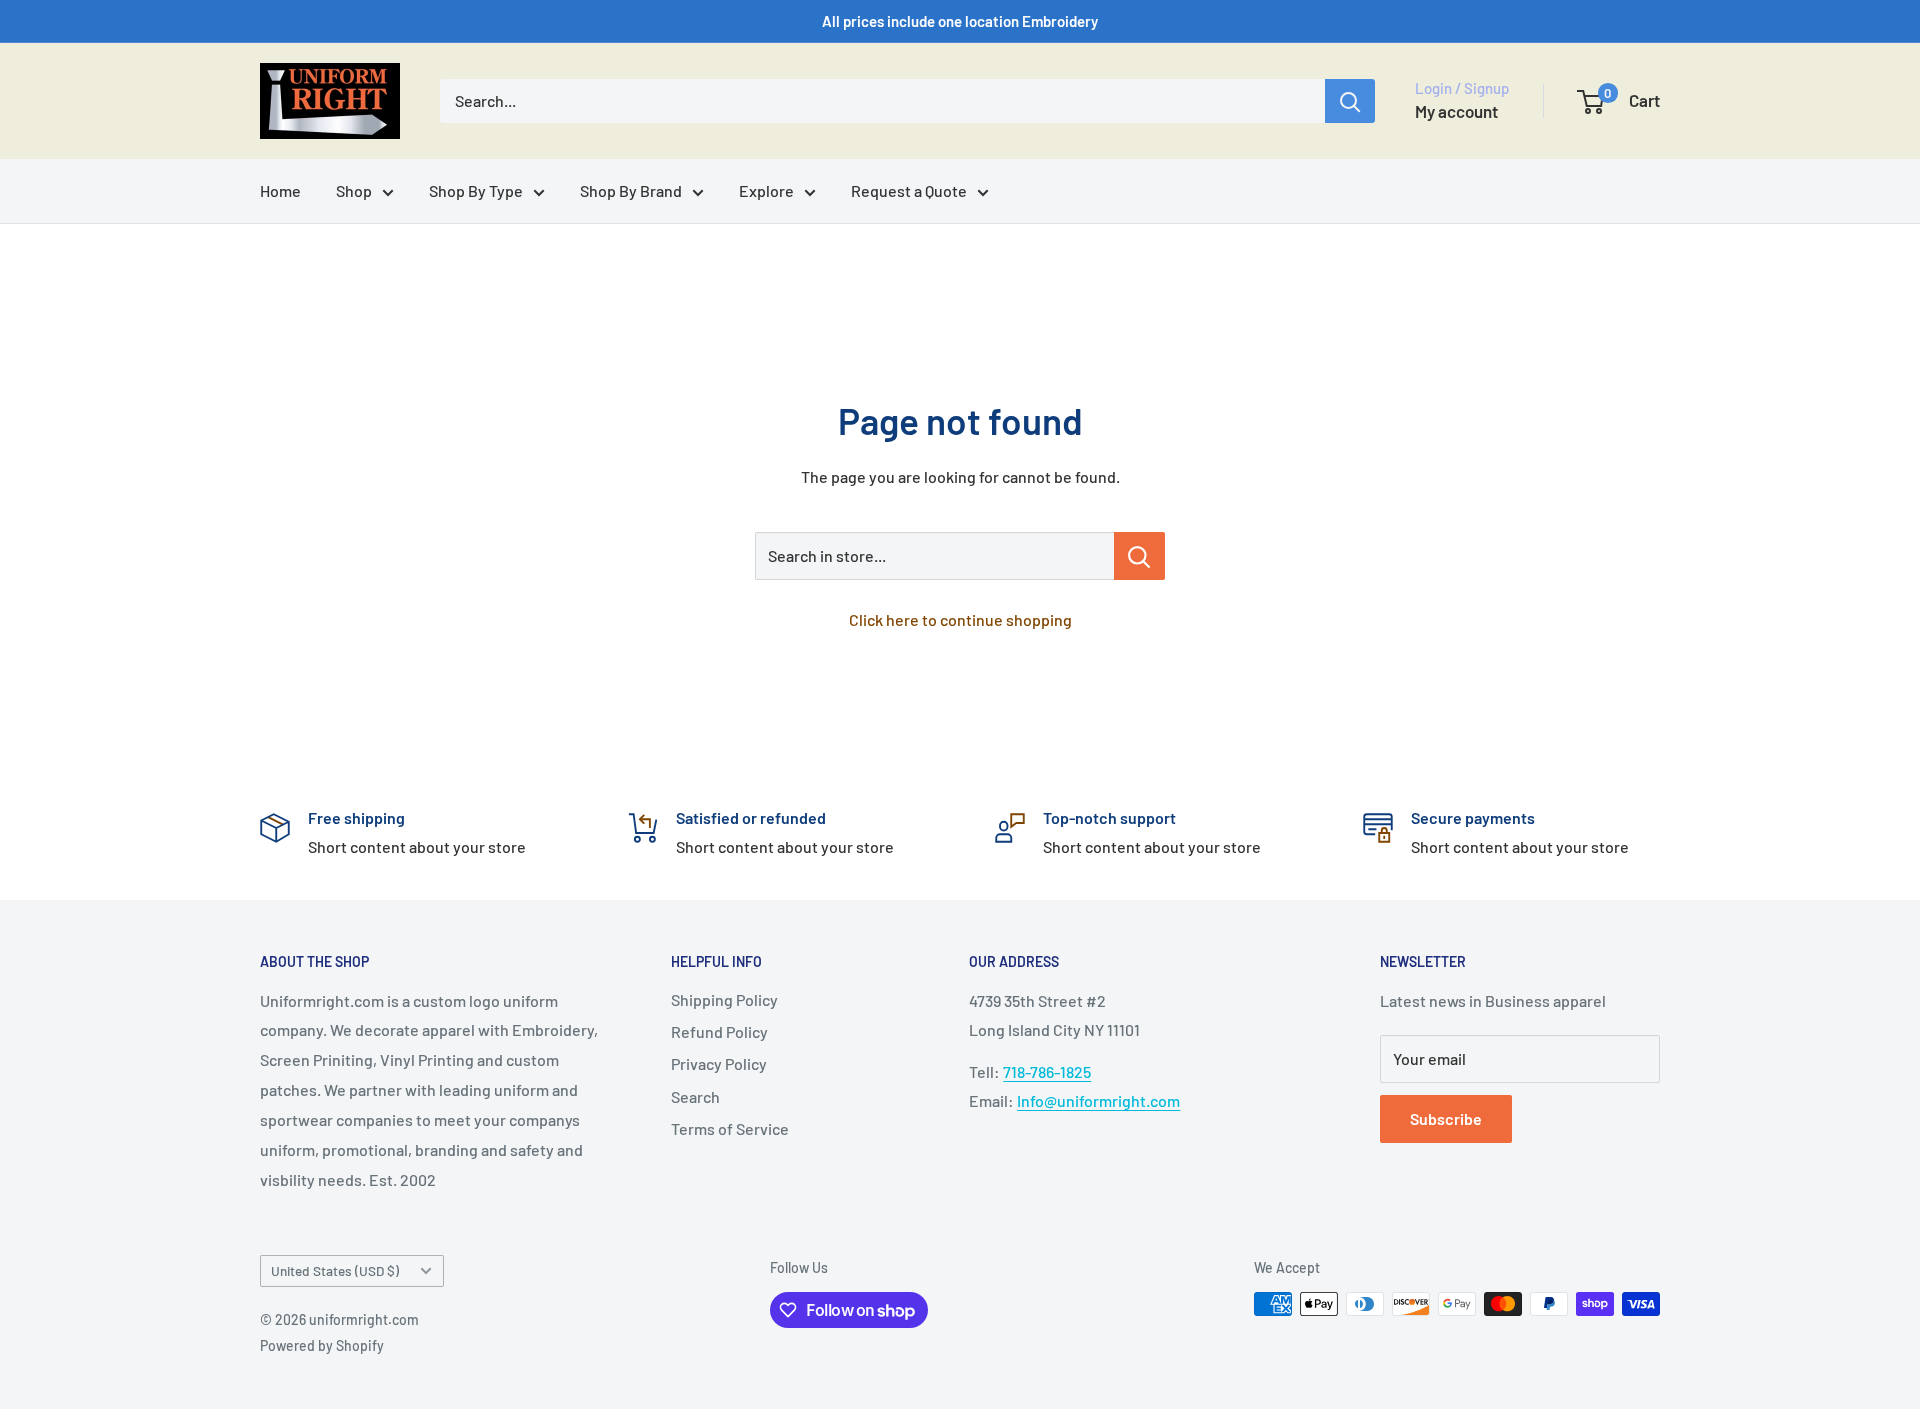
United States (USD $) (335, 1270)
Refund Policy (719, 1031)
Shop (354, 190)
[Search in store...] (1139, 556)
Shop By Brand (631, 190)
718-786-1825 (1047, 1071)
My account (1456, 111)
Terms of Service (730, 1128)
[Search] (1350, 101)
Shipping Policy (724, 999)
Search (695, 1096)
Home (280, 190)
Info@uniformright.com (1098, 1100)
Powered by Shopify (322, 1345)
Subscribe (1446, 1118)
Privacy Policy (719, 1063)
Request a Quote (909, 190)
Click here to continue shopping (960, 619)
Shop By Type (476, 190)
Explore (766, 190)
